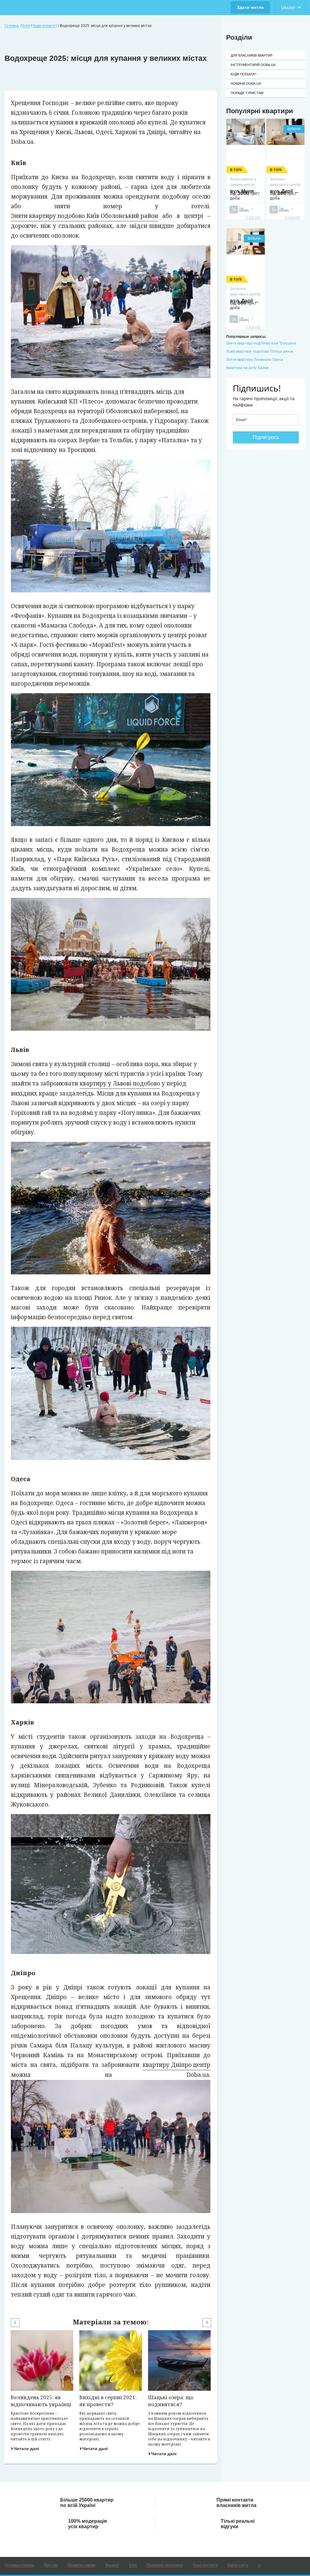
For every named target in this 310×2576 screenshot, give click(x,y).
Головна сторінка (19, 2565)
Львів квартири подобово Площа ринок (260, 351)
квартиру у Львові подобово (120, 1083)
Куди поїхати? (244, 74)
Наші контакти (205, 2565)
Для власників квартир (252, 55)
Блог (133, 2565)
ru (260, 2565)
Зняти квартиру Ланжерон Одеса (255, 360)
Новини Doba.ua (246, 84)
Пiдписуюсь (266, 437)
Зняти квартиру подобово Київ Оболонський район (84, 216)
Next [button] (207, 2323)
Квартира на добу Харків (247, 368)
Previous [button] (15, 2323)
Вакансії (112, 2565)
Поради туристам (247, 93)
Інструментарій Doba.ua (253, 65)
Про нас (51, 2565)
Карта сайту (238, 2565)
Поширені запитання (165, 2565)
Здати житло (250, 7)
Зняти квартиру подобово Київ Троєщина (261, 343)
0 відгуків (253, 217)
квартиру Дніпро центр (176, 2065)
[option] (42, 2391)
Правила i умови (82, 2565)
